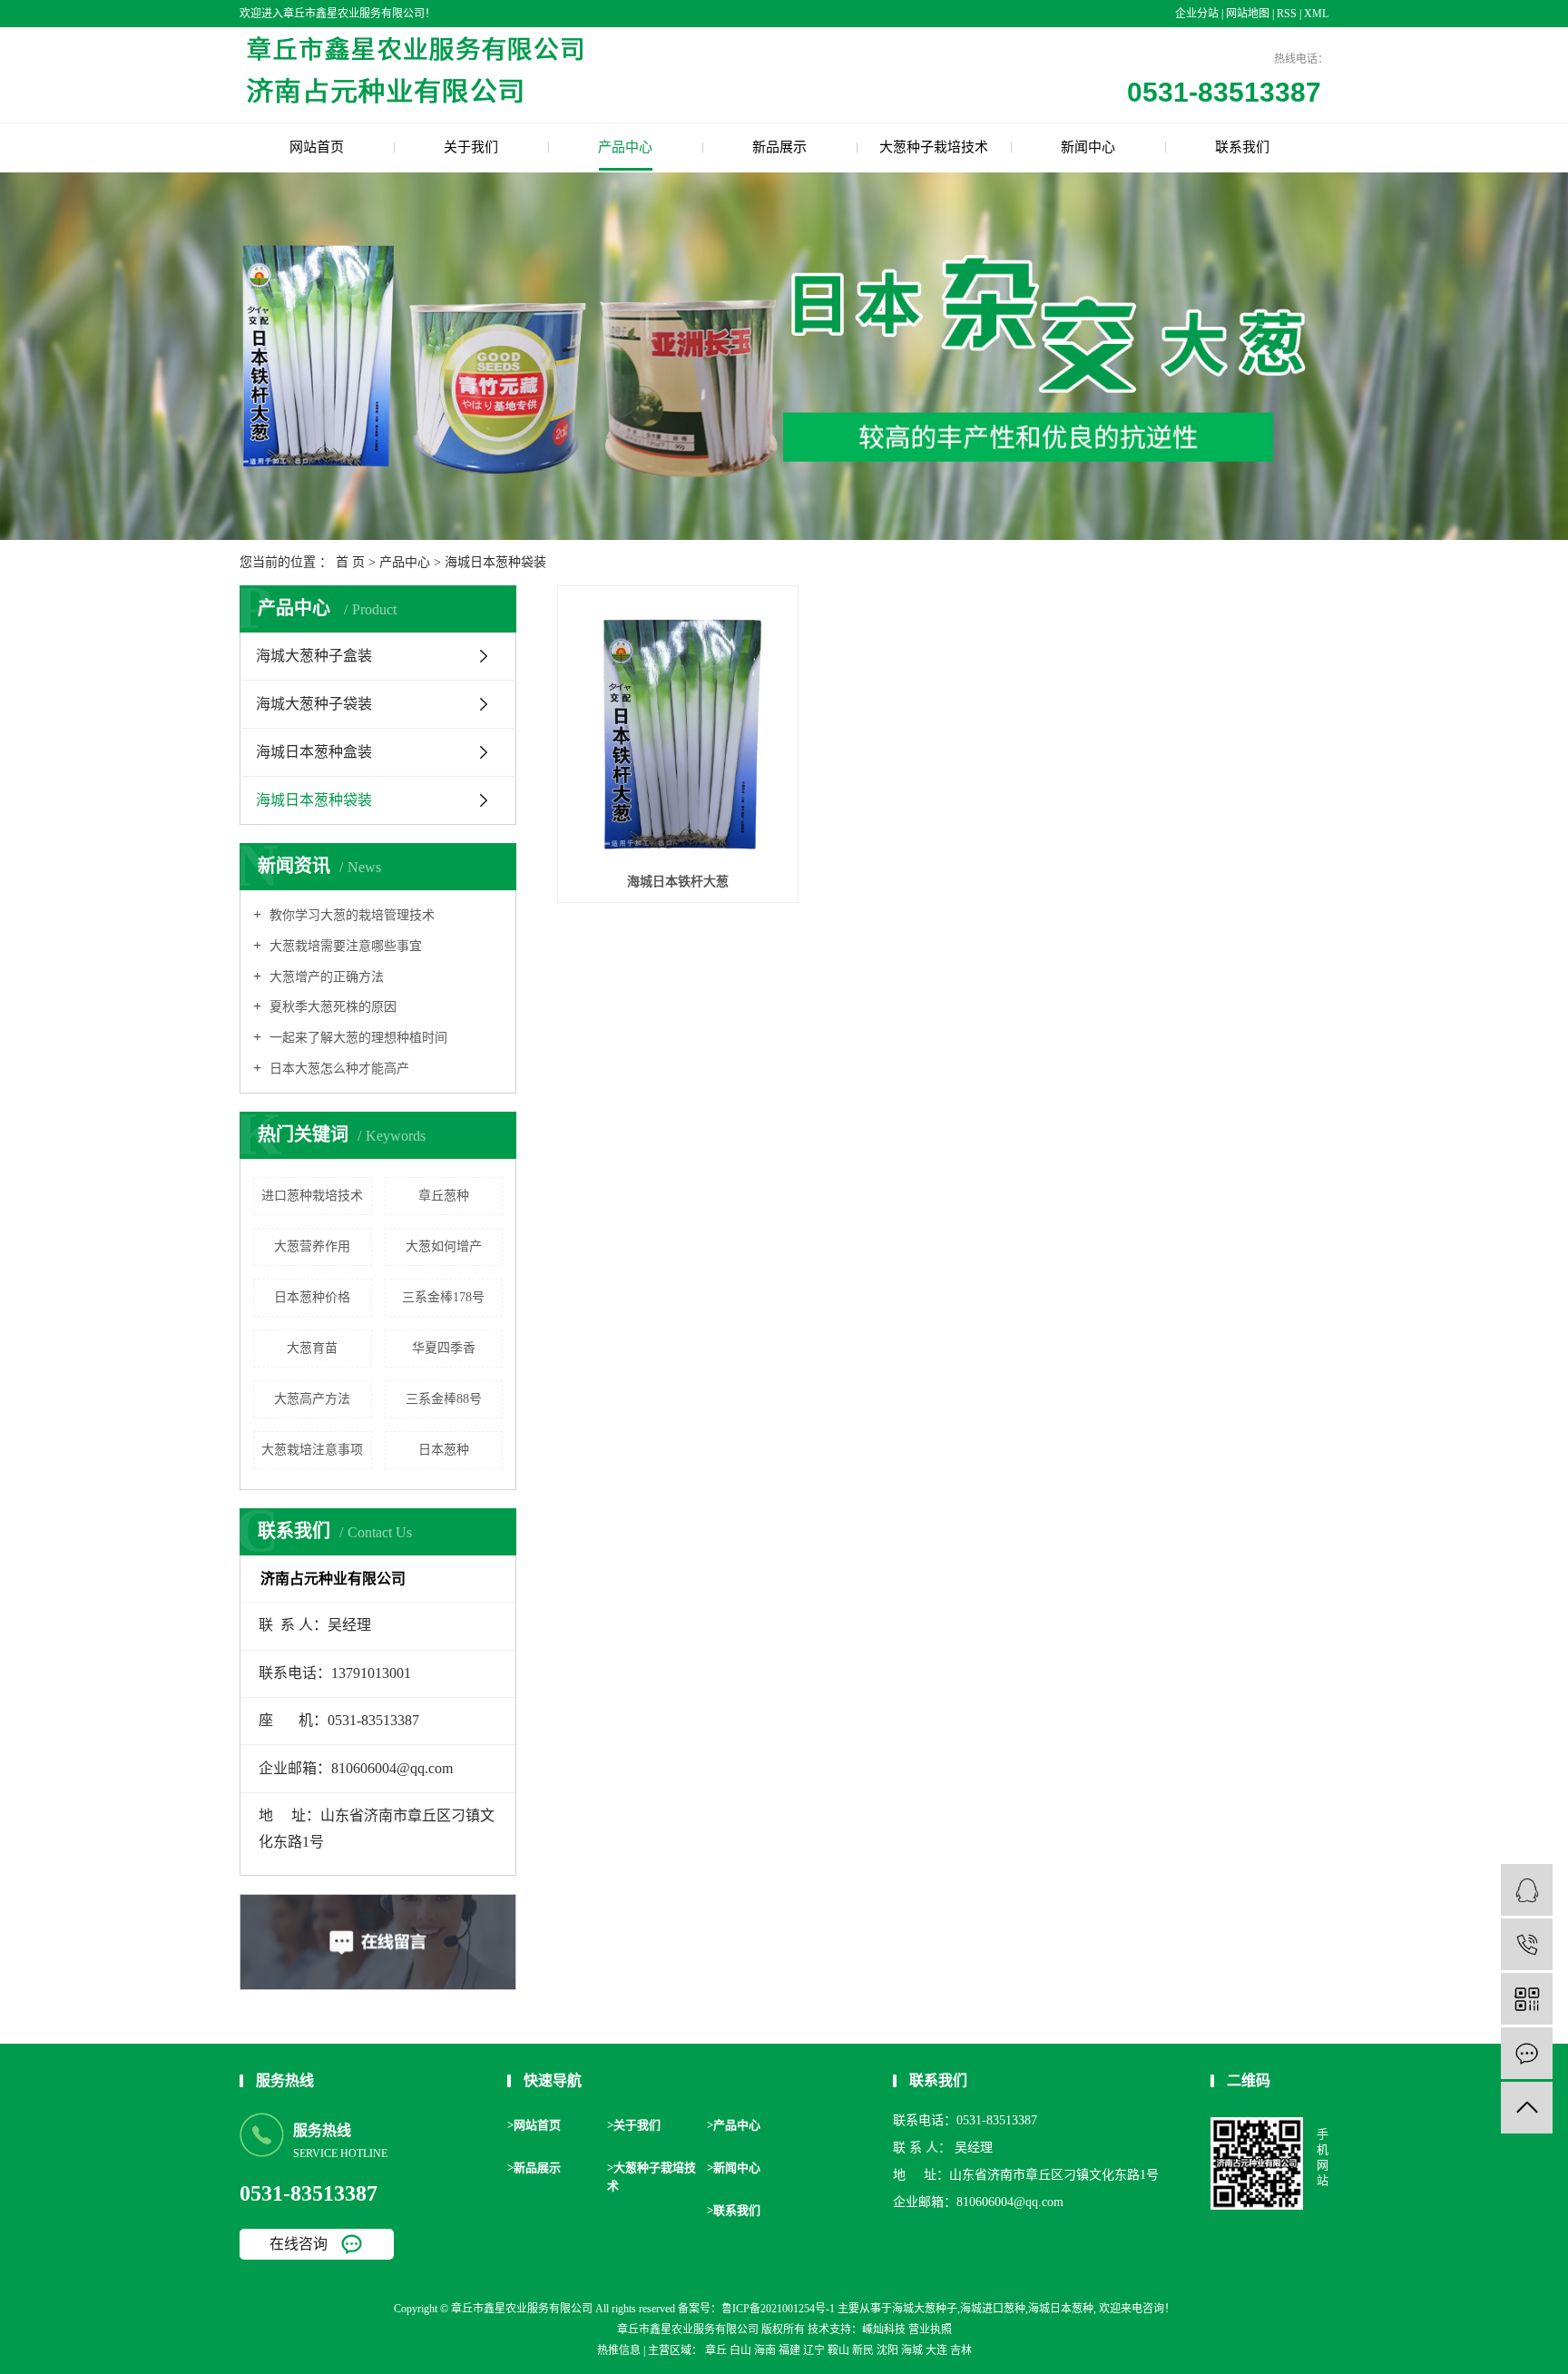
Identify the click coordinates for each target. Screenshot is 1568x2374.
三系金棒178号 (443, 1297)
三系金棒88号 (444, 1399)
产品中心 (625, 147)
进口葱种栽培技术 (312, 1196)
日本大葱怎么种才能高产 (338, 1069)
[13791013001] (1527, 1944)
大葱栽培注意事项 (312, 1450)
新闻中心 (1088, 147)
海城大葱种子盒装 (314, 656)
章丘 (716, 2350)
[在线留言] (1527, 2053)
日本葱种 (444, 1450)
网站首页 (317, 147)
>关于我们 (634, 2125)
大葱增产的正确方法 (325, 977)
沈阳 (887, 2350)
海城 (912, 2350)
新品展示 (779, 147)
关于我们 (471, 147)
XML (1316, 14)
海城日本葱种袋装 (495, 562)
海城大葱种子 (925, 2309)
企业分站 (1197, 14)
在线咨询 (299, 2244)
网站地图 (1249, 14)
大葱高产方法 (312, 1399)
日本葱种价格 (312, 1297)
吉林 (961, 2350)
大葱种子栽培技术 (934, 147)
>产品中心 (734, 2125)
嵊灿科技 (884, 2330)
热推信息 (619, 2350)
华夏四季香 (444, 1348)
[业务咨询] (1527, 1890)
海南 (765, 2350)
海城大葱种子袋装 (314, 704)
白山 (740, 2350)
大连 (936, 2350)
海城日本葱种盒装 (314, 752)
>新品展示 (534, 2168)
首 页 (350, 562)
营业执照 (930, 2330)
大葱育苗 (312, 1348)
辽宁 (814, 2350)
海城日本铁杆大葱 (678, 882)
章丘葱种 (444, 1196)
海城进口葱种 (993, 2309)
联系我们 (1242, 147)
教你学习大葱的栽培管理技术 (350, 915)
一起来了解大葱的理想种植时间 (357, 1038)
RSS (1287, 14)
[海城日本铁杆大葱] (678, 728)
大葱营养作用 (312, 1246)
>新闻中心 (734, 2168)
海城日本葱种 (1061, 2309)
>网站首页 (534, 2125)
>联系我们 (734, 2210)
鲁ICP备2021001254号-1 (778, 2309)
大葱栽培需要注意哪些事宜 (344, 946)
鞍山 (838, 2350)
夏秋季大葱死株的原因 (331, 1007)
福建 (789, 2350)
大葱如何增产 (444, 1246)
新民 (863, 2350)
